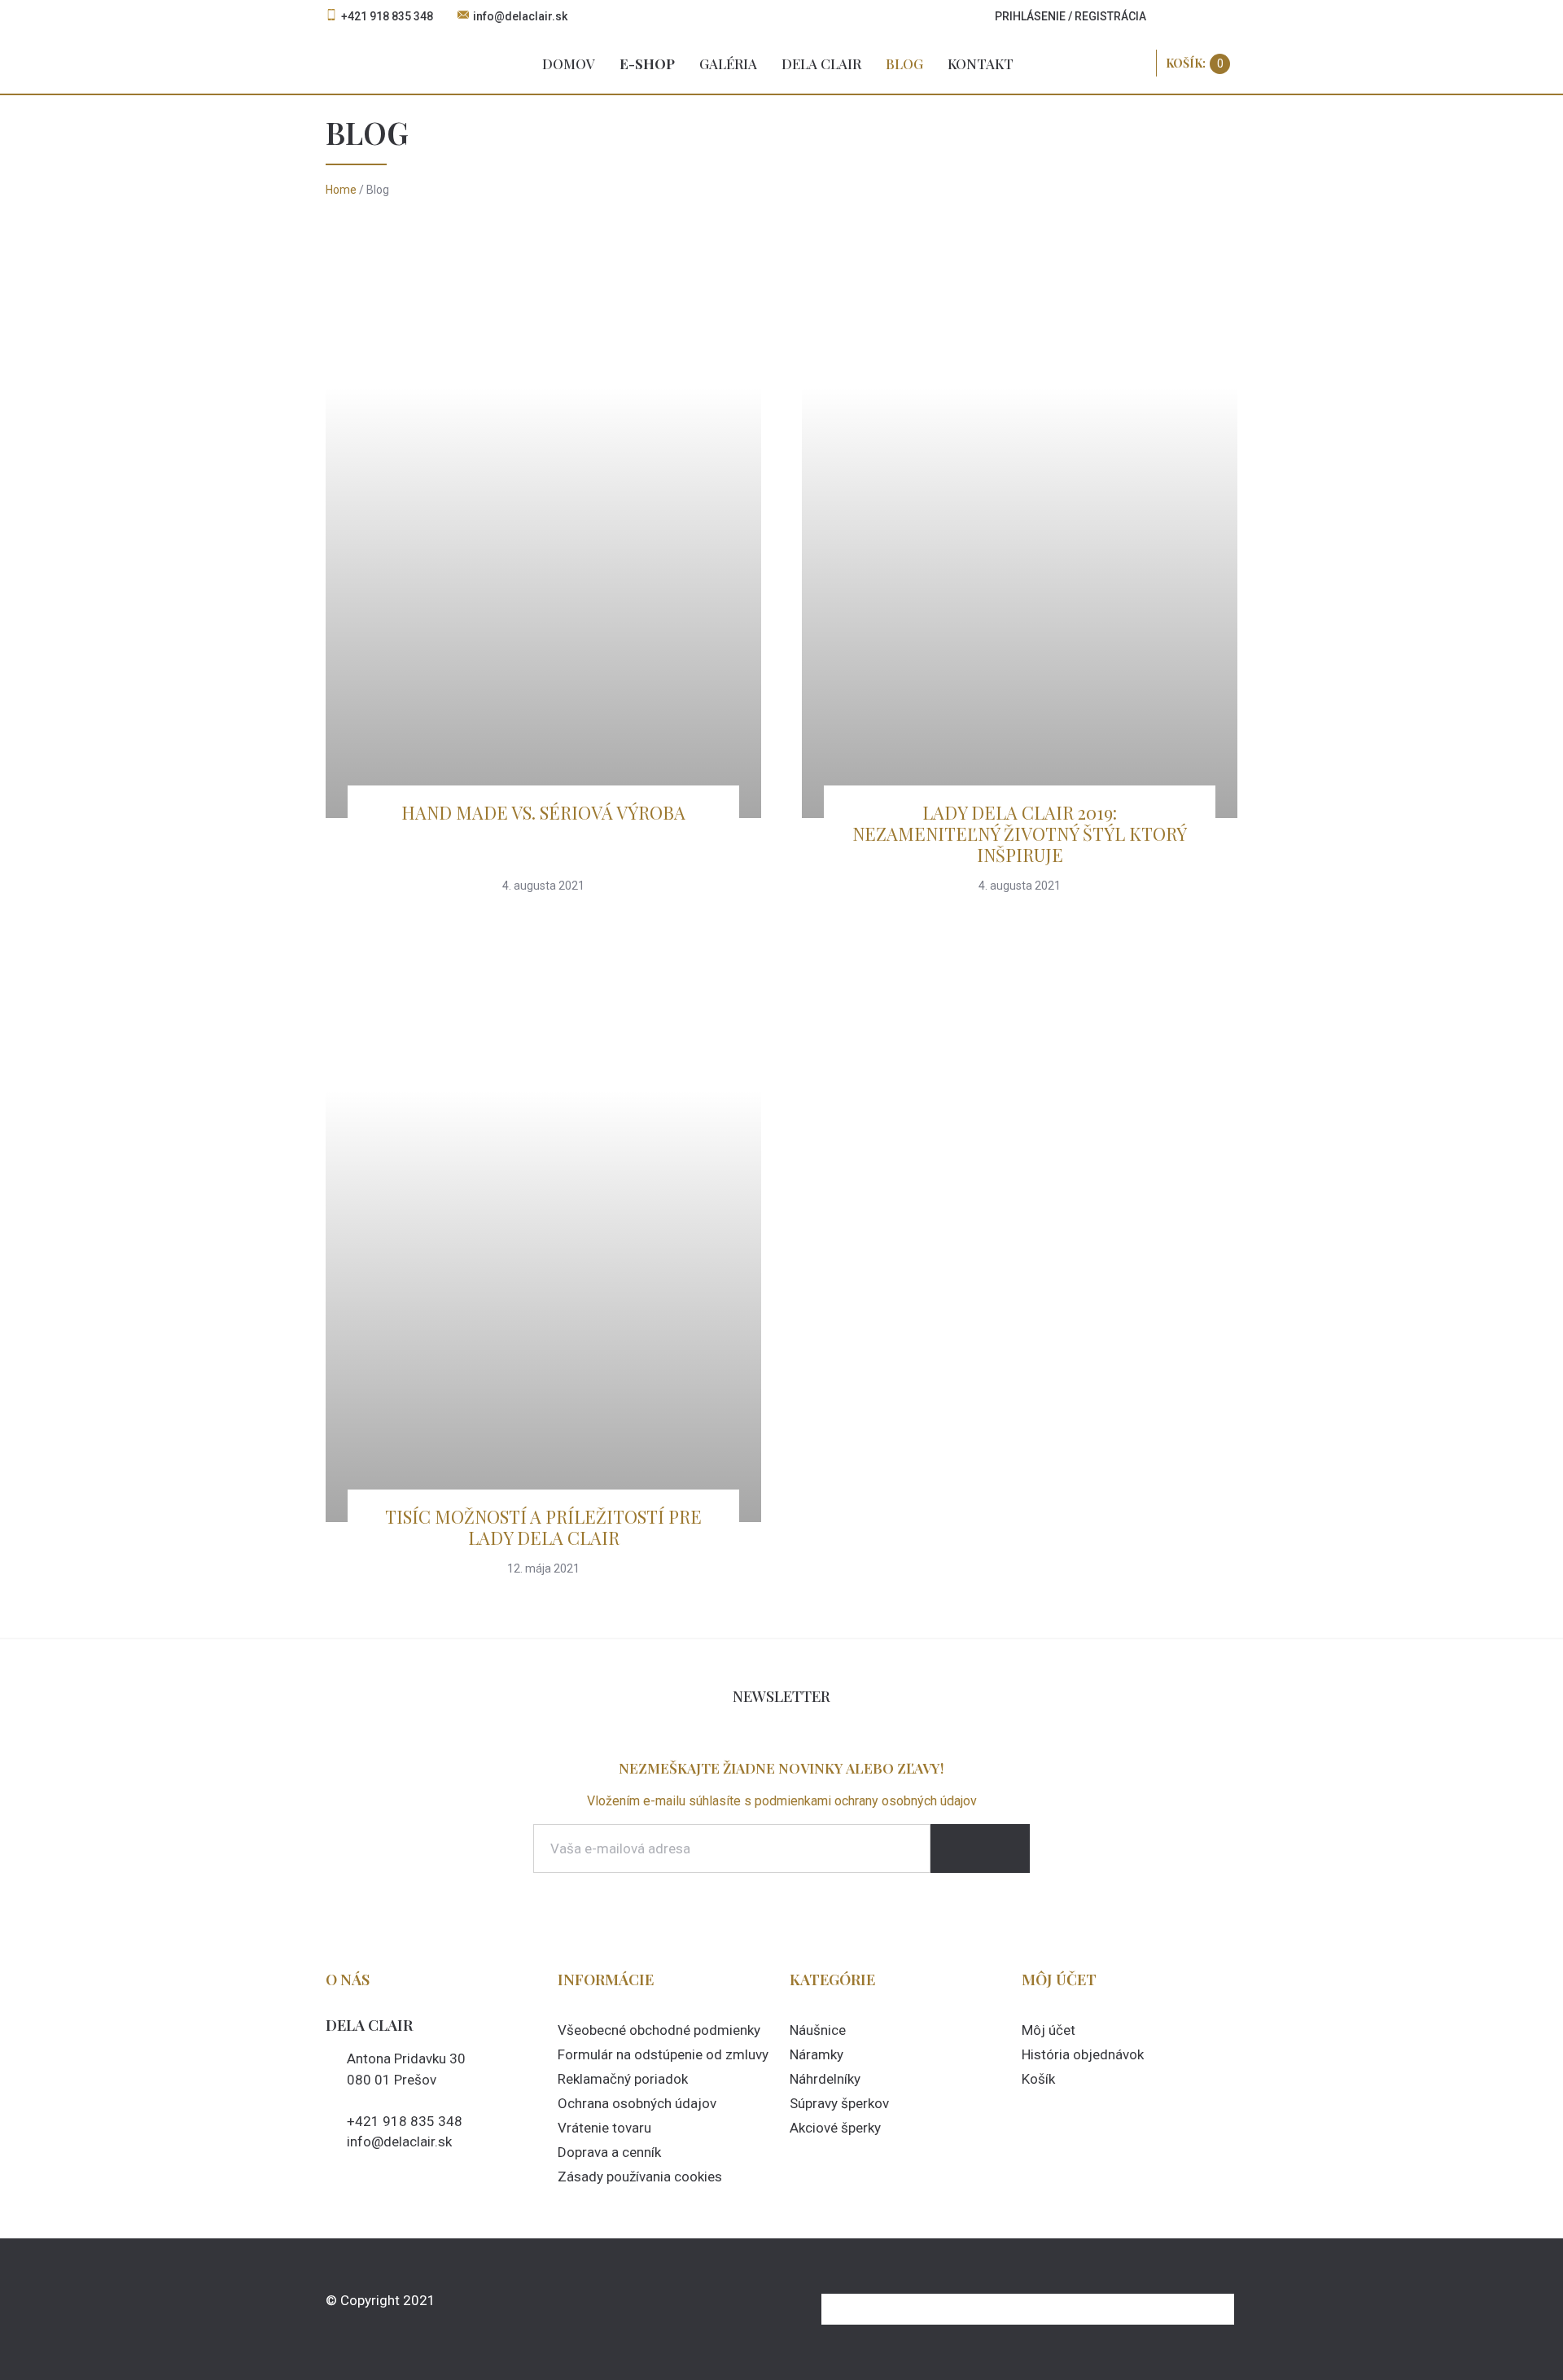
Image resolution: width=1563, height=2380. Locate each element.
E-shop (647, 63)
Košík (1038, 2079)
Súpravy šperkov (839, 2103)
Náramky (817, 2054)
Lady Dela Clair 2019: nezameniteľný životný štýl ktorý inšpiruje (1020, 833)
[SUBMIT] (980, 1848)
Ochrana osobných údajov (637, 2103)
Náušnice (818, 2030)
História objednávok (1083, 2054)
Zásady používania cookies (640, 2177)
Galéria (728, 63)
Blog (904, 63)
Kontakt (981, 63)
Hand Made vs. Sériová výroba (543, 812)
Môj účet (1049, 2030)
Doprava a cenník (609, 2152)
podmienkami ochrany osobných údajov (866, 1801)
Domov (569, 63)
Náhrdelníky (825, 2079)
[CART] (1198, 63)
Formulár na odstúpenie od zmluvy (663, 2054)
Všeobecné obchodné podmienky (659, 2030)
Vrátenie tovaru (604, 2128)
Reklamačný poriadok (623, 2079)
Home (341, 190)
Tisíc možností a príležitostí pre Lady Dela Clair (543, 1527)
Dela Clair (821, 63)
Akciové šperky (835, 2128)
